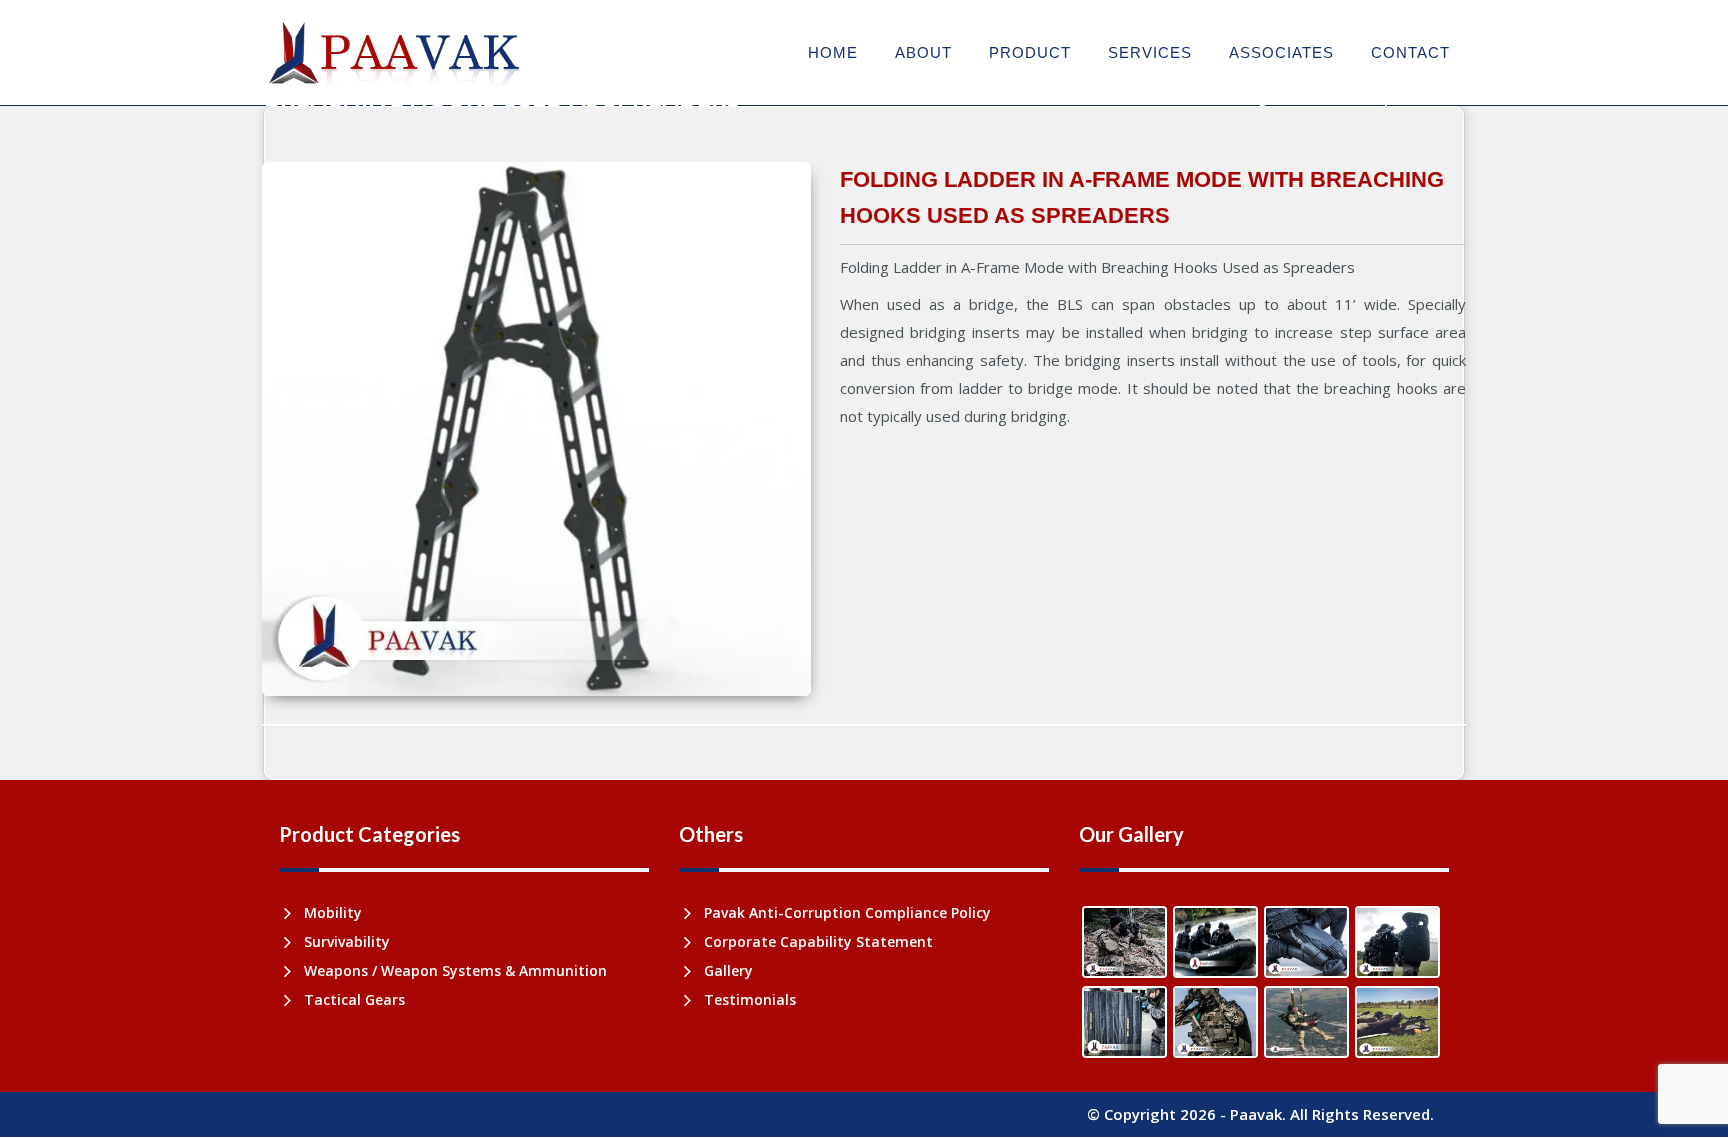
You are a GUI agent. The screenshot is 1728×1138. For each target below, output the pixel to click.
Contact (1410, 52)
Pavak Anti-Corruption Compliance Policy (847, 912)
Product (1030, 52)
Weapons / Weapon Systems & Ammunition (455, 970)
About (923, 52)
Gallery (728, 970)
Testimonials (750, 999)
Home (833, 52)
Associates (1281, 52)
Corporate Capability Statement (818, 941)
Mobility (333, 912)
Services (1150, 52)
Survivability (347, 941)
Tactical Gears (354, 999)
